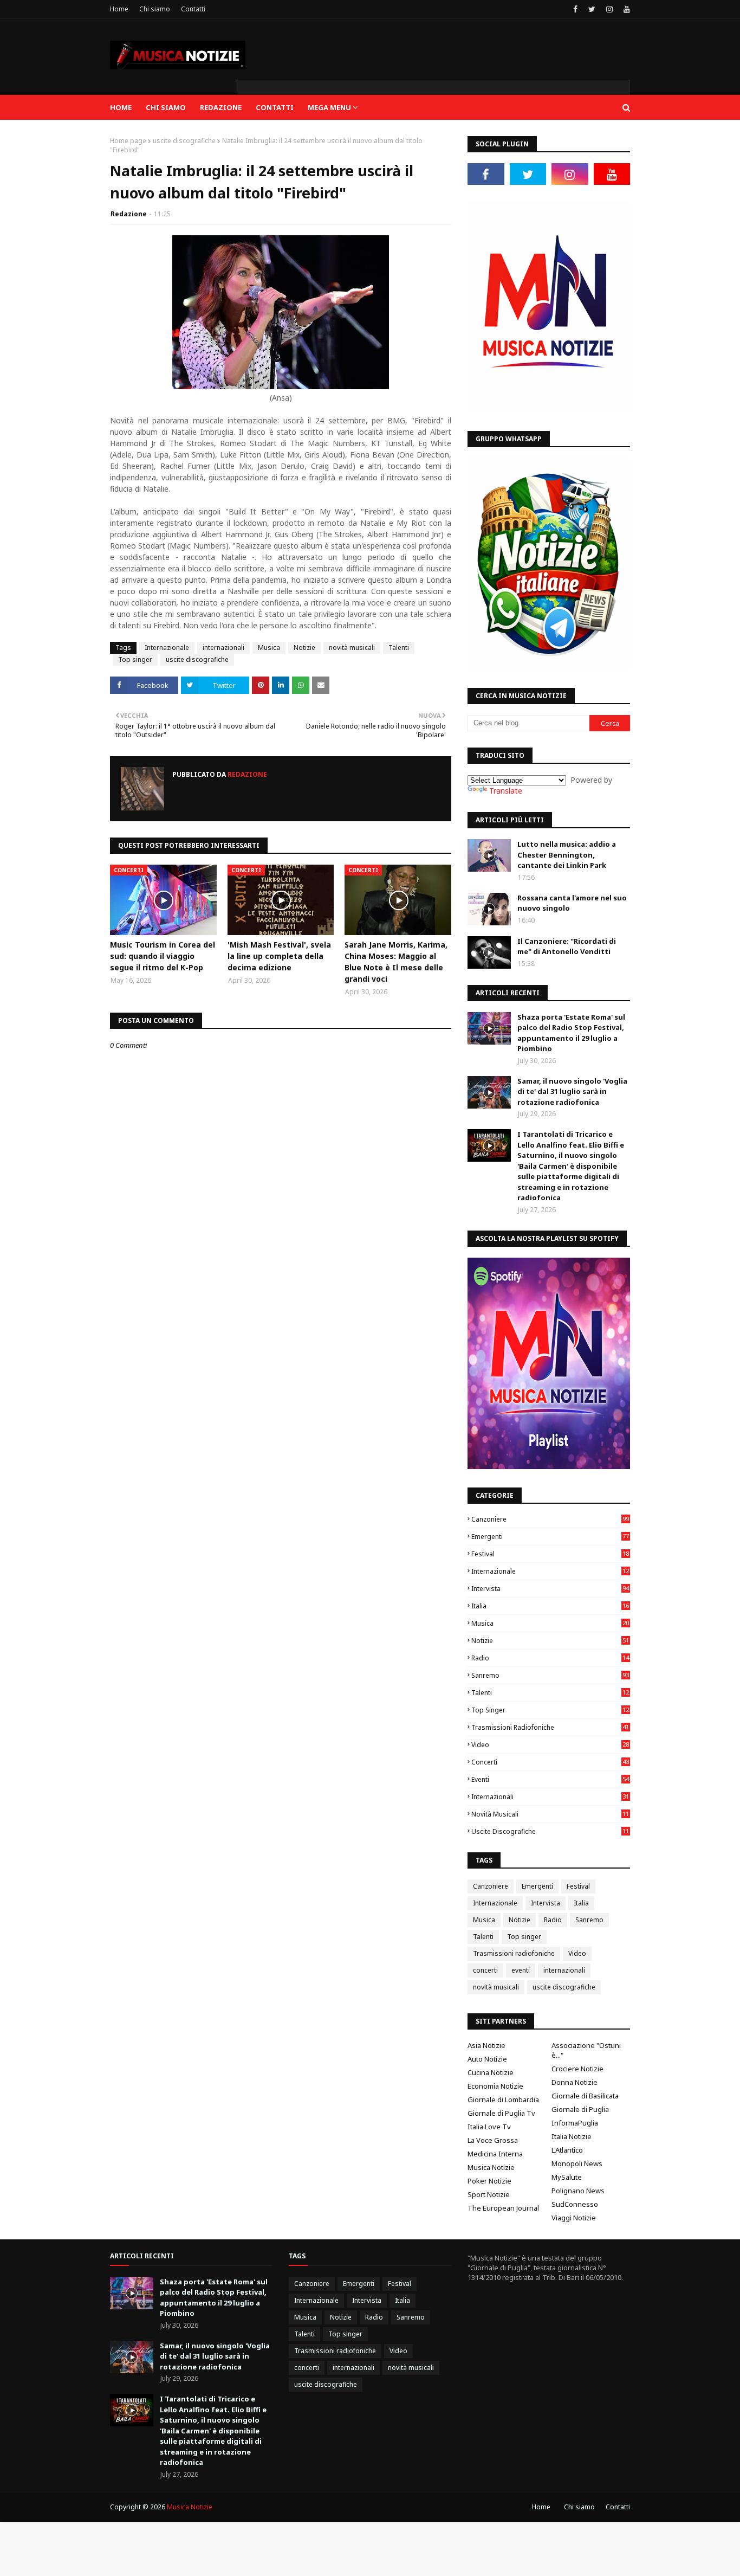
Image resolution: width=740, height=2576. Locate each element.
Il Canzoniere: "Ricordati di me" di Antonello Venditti (567, 946)
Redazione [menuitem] (221, 107)
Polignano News (578, 2191)
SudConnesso (575, 2204)
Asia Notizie (486, 2045)
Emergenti (550, 1537)
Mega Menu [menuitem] (329, 107)
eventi (550, 1779)
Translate (506, 791)
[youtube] (625, 9)
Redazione (129, 214)
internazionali (223, 648)
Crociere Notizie (577, 2069)
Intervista (550, 1589)
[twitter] (592, 9)
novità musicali (352, 648)
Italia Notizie (572, 2136)
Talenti (399, 648)
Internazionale (167, 648)
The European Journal (503, 2208)
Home (119, 9)
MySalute (567, 2177)
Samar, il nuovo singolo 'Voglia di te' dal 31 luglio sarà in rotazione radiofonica (572, 1091)
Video (550, 1745)
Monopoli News (577, 2163)
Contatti (193, 9)
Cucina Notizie (491, 2072)
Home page (128, 141)
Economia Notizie (495, 2086)
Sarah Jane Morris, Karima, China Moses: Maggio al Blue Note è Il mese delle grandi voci (396, 962)
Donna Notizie (575, 2082)
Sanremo (550, 1675)
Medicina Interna (495, 2154)
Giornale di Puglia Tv (501, 2113)
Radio (550, 1658)
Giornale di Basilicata (585, 2096)
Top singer (135, 659)
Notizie (304, 648)
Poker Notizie (489, 2181)
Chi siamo (155, 9)
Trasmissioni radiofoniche (550, 1727)
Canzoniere (550, 1519)
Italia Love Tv (489, 2127)
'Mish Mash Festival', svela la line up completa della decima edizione (279, 956)
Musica (269, 648)
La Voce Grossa (493, 2140)
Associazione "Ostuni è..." (586, 2050)
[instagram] (609, 9)
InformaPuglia (575, 2123)
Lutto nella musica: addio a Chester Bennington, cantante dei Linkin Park (567, 855)
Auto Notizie (487, 2059)
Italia (550, 1606)
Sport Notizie (489, 2194)
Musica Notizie (491, 2167)
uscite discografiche (184, 141)
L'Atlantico (567, 2150)
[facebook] (575, 9)
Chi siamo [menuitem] (166, 107)
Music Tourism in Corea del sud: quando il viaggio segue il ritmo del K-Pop (163, 956)
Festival (550, 1554)
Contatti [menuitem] (275, 107)
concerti (550, 1762)
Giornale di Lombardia (503, 2100)
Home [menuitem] (121, 107)
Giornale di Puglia (580, 2109)
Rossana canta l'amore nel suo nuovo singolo (572, 903)
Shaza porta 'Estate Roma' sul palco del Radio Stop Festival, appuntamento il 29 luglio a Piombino (571, 1033)
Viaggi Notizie (574, 2218)
